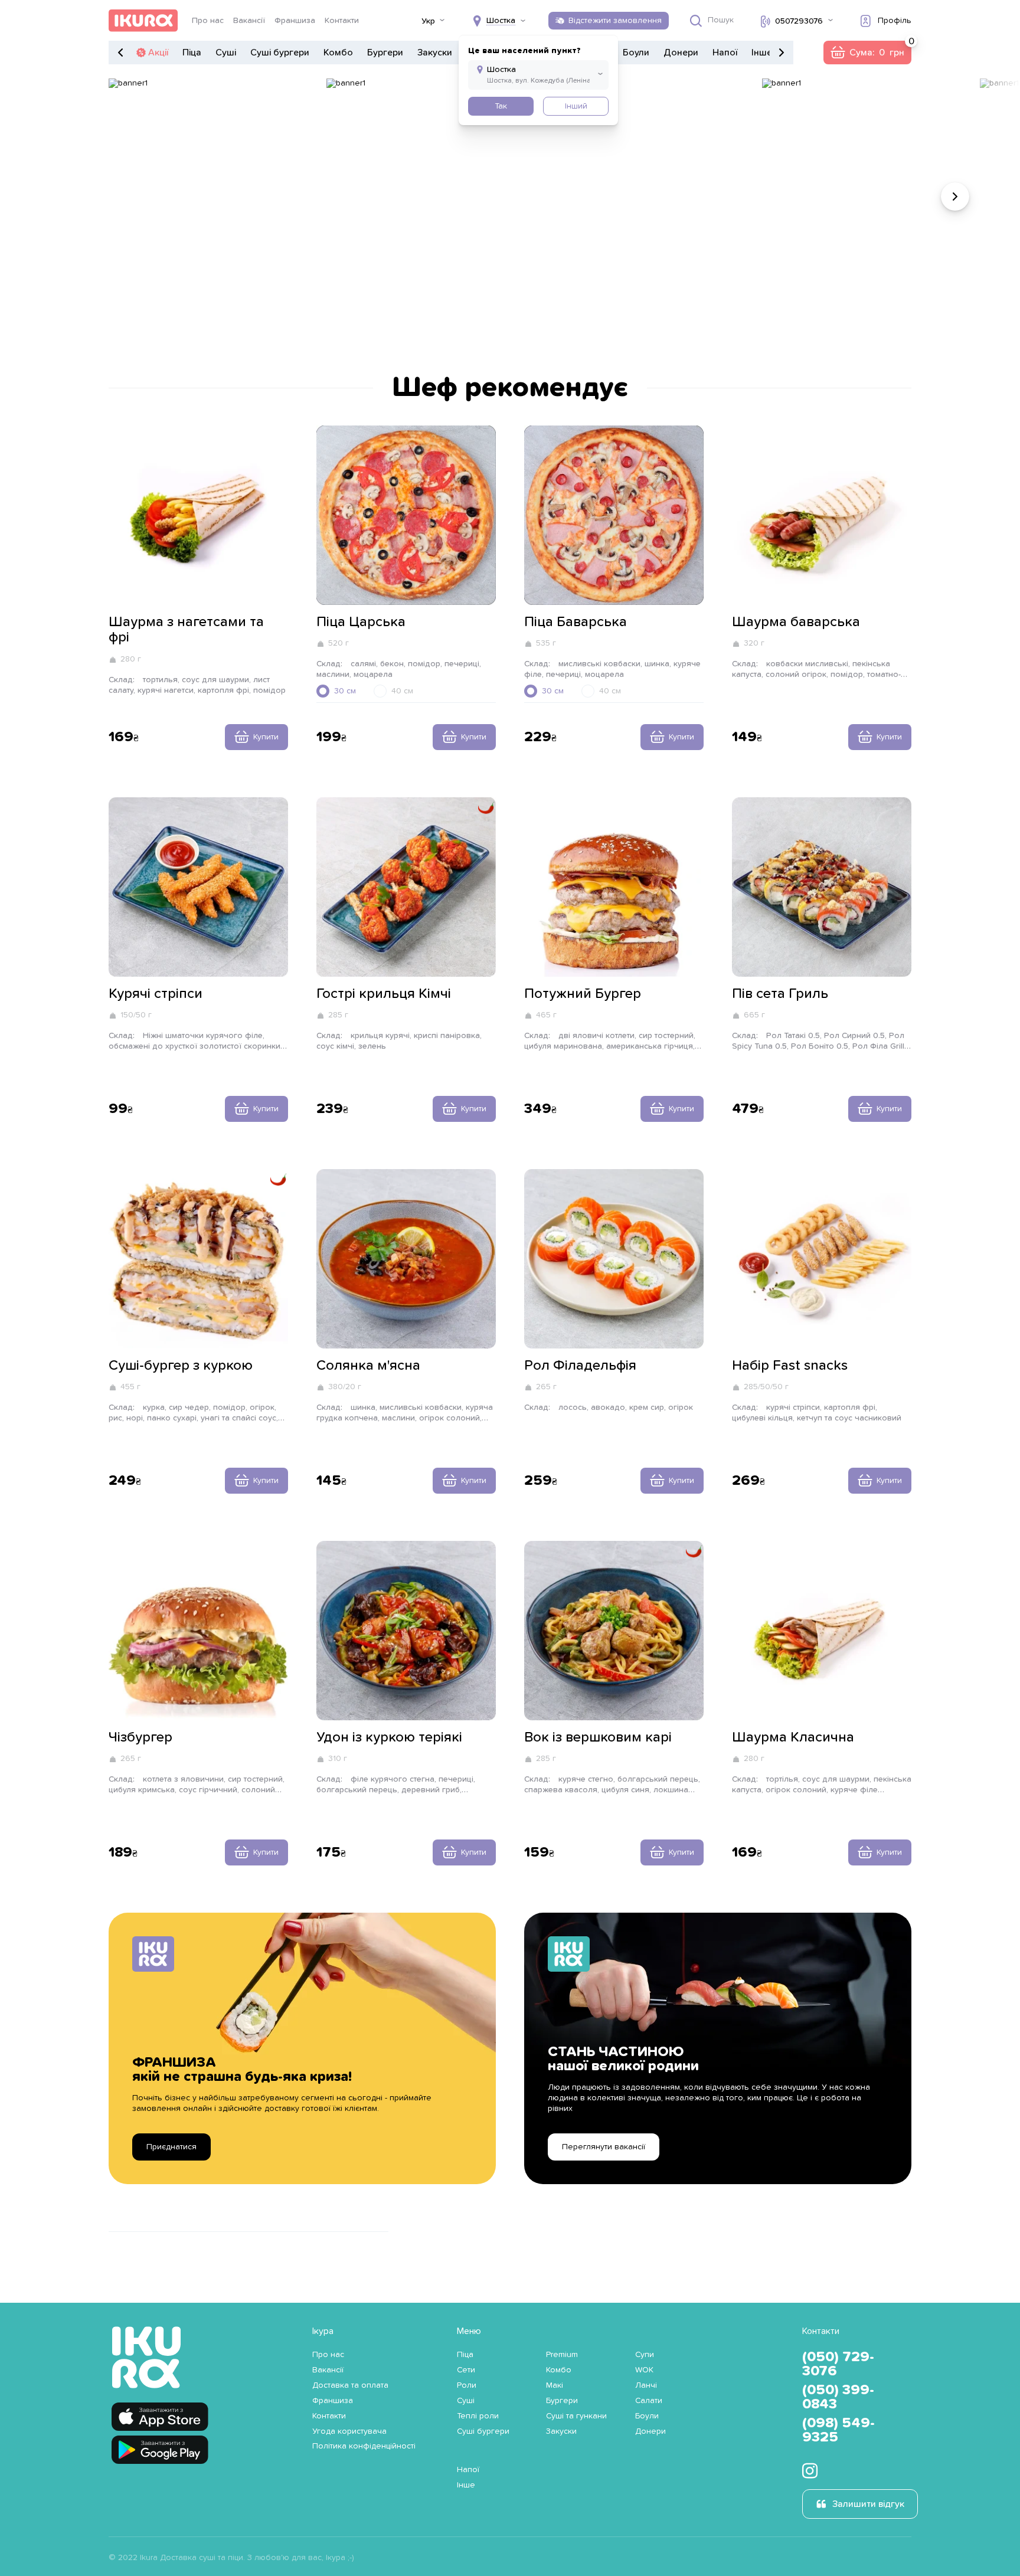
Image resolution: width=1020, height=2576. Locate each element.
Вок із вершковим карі (598, 1737)
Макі (555, 2385)
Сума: (867, 53)
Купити (266, 737)
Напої (725, 53)
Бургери (385, 53)
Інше (762, 53)
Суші (226, 53)
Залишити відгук (868, 2504)
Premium (562, 2355)
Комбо (338, 53)
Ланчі (646, 2385)
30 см (345, 691)
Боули (636, 53)
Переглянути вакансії (604, 2147)
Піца (192, 53)
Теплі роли (478, 2416)
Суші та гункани (576, 2416)
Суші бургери (280, 53)
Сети (466, 2370)
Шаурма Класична (793, 1737)
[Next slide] (955, 197)
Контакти (342, 21)
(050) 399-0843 (838, 2397)
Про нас (208, 21)
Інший (576, 106)
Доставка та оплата (350, 2385)
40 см (402, 691)
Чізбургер (140, 1737)
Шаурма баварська (796, 622)
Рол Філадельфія (580, 1366)
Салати (649, 2401)
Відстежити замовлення (615, 21)
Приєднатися (171, 2147)
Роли (467, 2385)
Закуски (435, 53)
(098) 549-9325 (838, 2430)
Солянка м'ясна (368, 1366)
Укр (428, 21)
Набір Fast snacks (790, 1366)
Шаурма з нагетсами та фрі (186, 630)
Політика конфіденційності (364, 2446)
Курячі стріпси (156, 994)
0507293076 (799, 21)
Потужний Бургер (583, 994)
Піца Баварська (576, 622)
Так (501, 106)
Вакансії (249, 21)
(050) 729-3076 (838, 2364)
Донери (681, 53)
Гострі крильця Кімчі (384, 994)
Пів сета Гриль (780, 994)
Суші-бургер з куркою (181, 1366)
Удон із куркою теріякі (389, 1737)
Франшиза (295, 21)
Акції (158, 53)
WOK (644, 2370)
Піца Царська (361, 622)
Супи (645, 2355)
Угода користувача (349, 2431)
